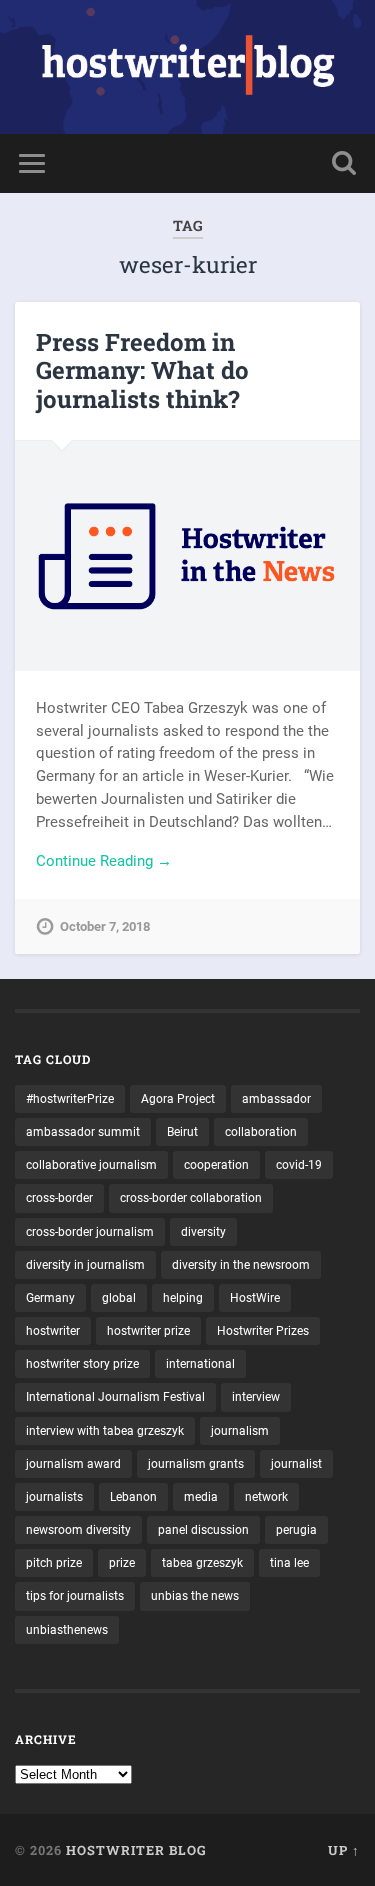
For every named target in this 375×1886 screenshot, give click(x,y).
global (119, 1298)
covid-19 (299, 1165)
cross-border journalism (90, 1232)
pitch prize (54, 1563)
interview (256, 1397)
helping (183, 1298)
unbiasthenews (67, 1630)
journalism (240, 1431)
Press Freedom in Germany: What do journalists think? (142, 371)
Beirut (182, 1132)
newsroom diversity (78, 1530)
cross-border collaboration (191, 1198)
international (200, 1364)
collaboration (261, 1132)
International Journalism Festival (115, 1397)
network (266, 1497)
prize (122, 1563)
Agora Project (178, 1099)
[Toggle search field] (344, 163)
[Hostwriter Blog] (187, 67)
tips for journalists (75, 1596)
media (201, 1497)
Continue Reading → (104, 861)
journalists (54, 1497)
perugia (296, 1530)
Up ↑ (344, 1850)
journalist (296, 1464)
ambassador (276, 1099)
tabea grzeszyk (202, 1563)
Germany (50, 1298)
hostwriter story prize (82, 1364)
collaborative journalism (91, 1165)
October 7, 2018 (105, 926)
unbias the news (195, 1596)
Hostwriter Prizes (263, 1331)
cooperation (216, 1165)
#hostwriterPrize (70, 1099)
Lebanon (133, 1497)
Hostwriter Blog (136, 1850)
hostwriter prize (148, 1331)
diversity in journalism (85, 1265)
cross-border (59, 1198)
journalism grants (196, 1464)
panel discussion (203, 1530)
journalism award (73, 1464)
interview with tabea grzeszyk (105, 1431)
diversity (203, 1232)
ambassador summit (83, 1132)
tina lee (289, 1563)
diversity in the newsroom (241, 1265)
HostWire (255, 1298)
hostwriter (53, 1331)
